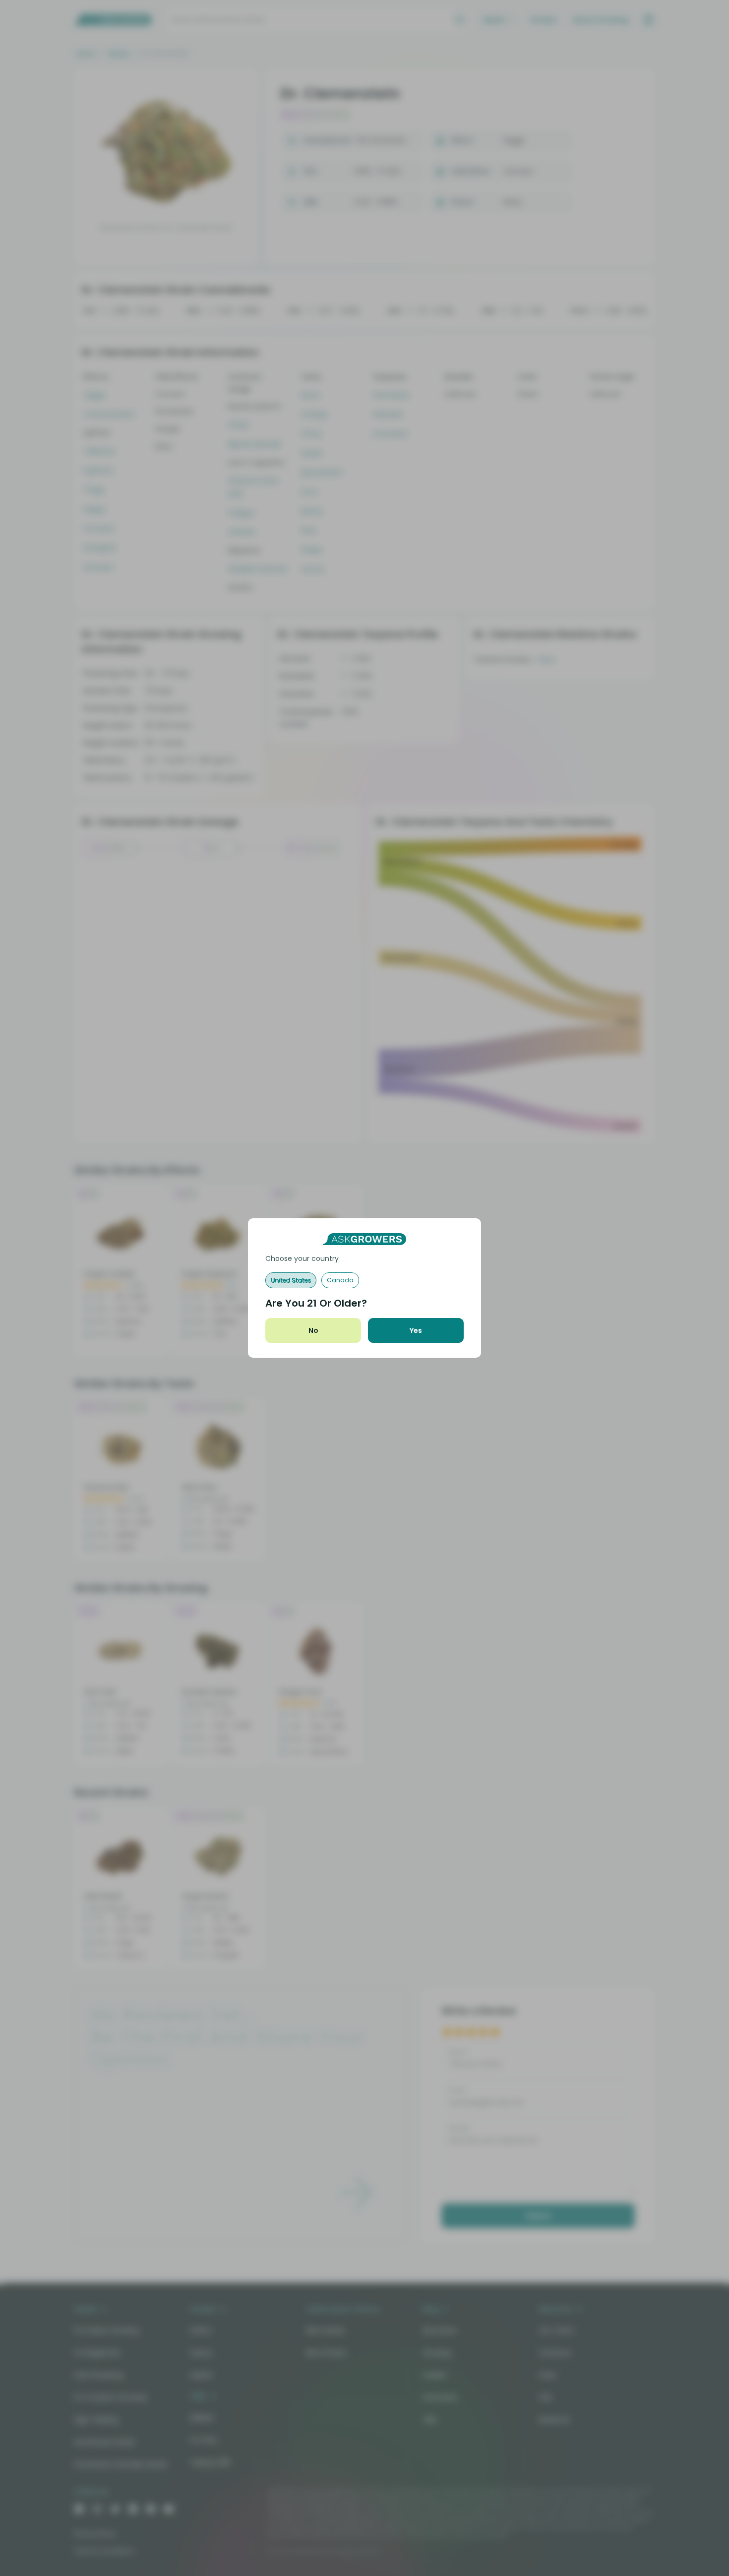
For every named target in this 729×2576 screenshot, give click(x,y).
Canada (340, 1280)
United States (291, 1280)
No (313, 1330)
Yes (416, 1330)
